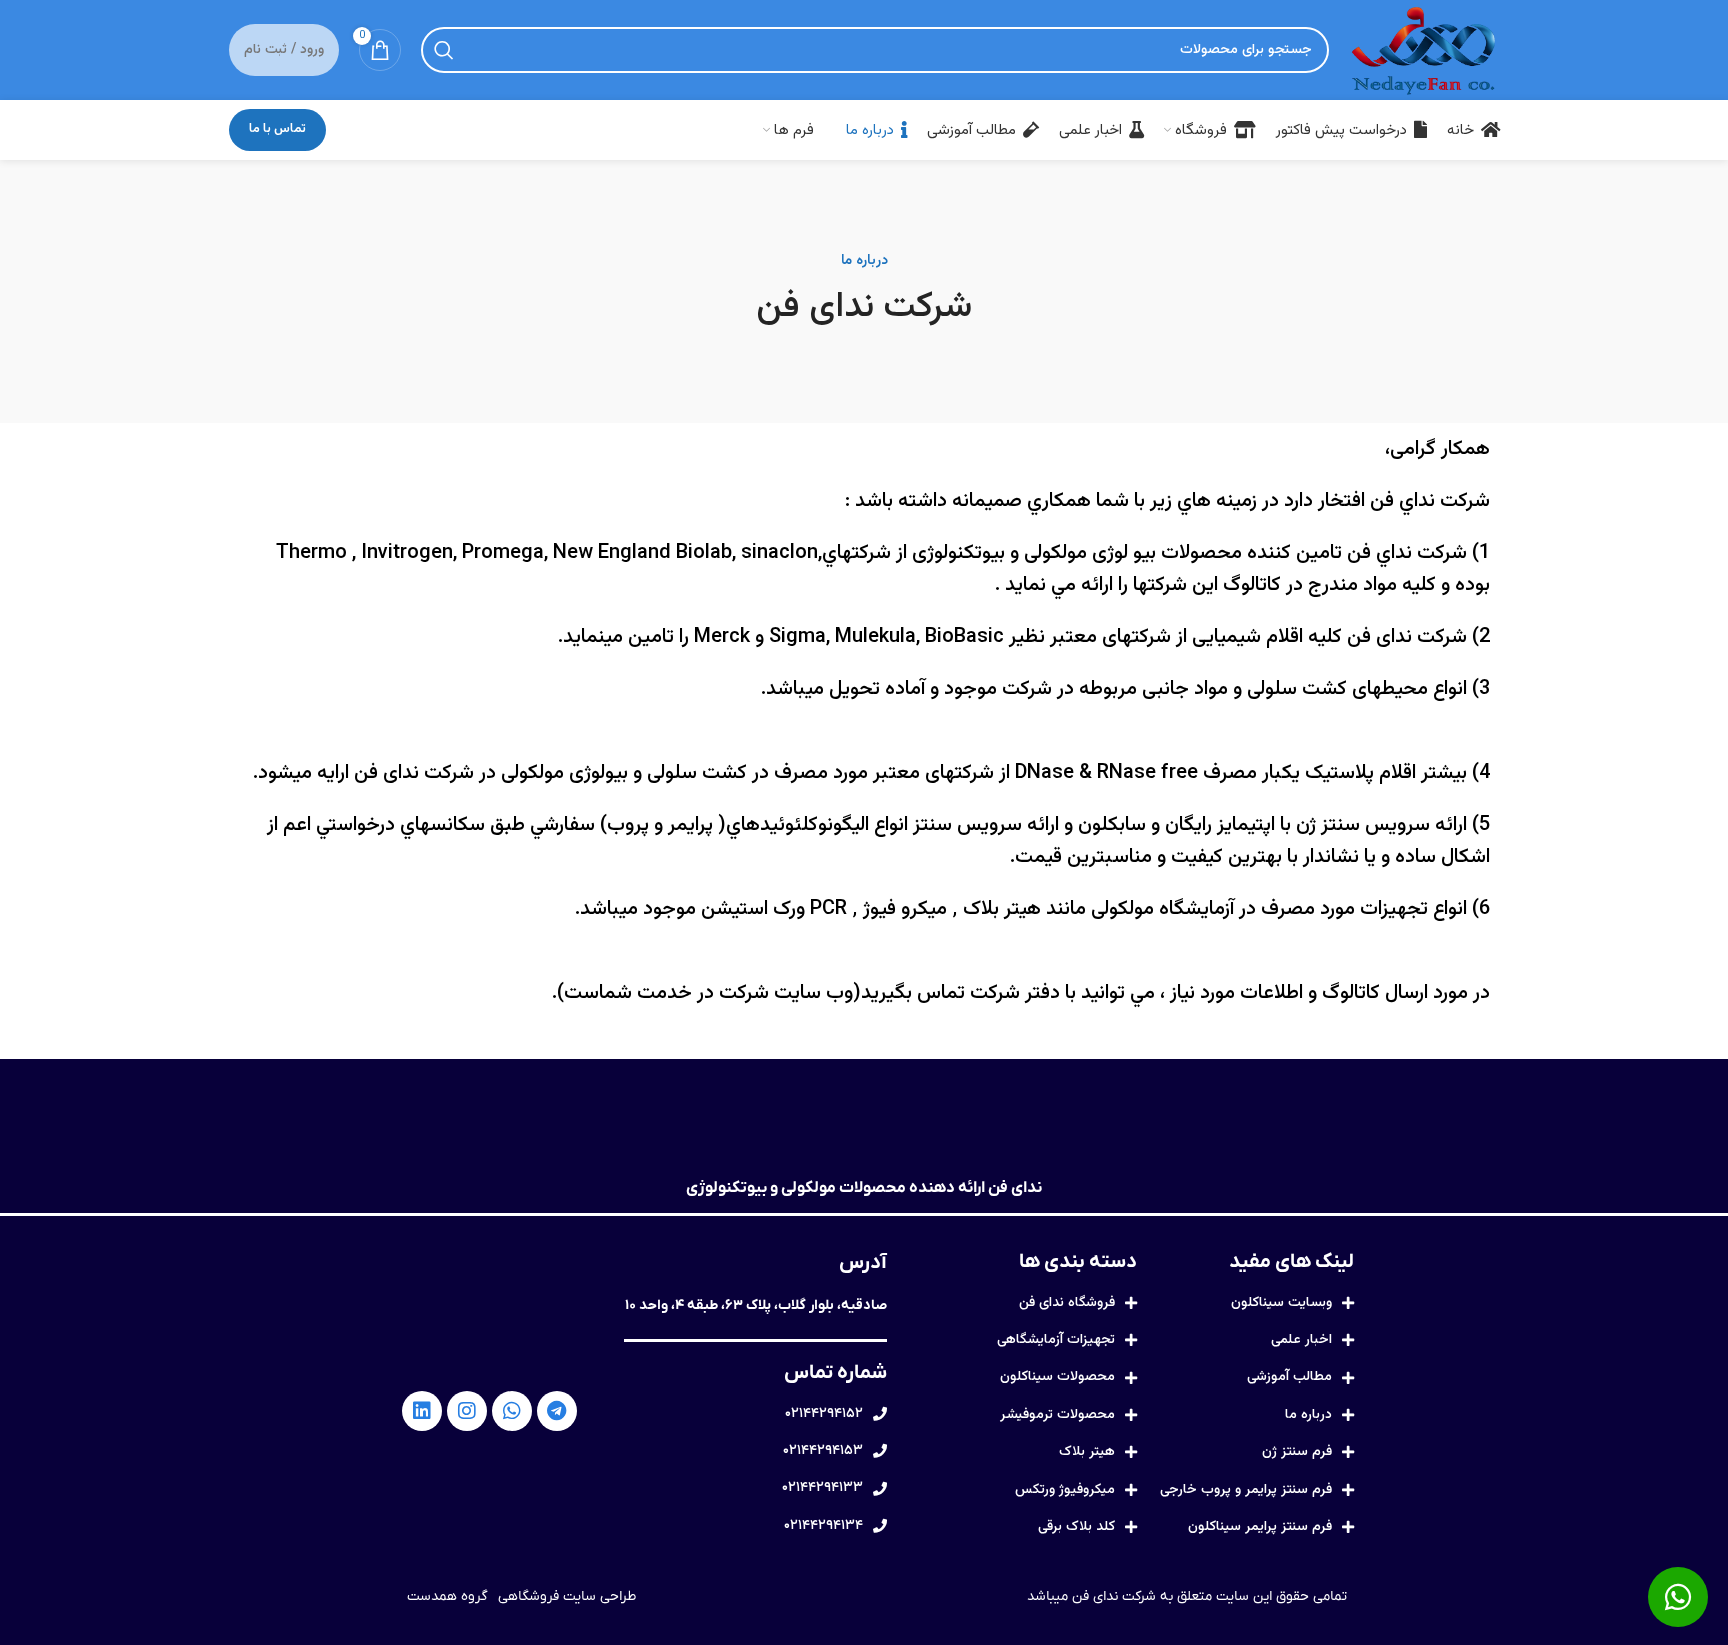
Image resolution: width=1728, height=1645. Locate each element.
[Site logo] (1424, 51)
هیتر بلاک (1087, 1452)
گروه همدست (447, 1596)
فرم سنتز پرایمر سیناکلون (1260, 1527)
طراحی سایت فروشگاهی (567, 1596)
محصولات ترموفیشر (1057, 1415)
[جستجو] (444, 50)
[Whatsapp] (512, 1411)
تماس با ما (277, 129)
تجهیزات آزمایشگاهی (1056, 1340)
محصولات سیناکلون (1057, 1377)
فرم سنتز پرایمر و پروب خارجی (1246, 1490)
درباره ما (1308, 1415)
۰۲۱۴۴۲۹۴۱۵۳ (823, 1451)
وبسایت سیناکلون (1281, 1303)
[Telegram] (557, 1411)
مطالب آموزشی (1289, 1377)
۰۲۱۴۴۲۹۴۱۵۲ (824, 1414)
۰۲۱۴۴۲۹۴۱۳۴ (823, 1526)
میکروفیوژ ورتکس (1065, 1490)
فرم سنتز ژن (1297, 1452)
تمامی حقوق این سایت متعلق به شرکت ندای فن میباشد (1187, 1596)
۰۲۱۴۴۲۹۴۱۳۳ (822, 1488)
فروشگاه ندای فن (1067, 1303)
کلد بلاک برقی (1076, 1527)
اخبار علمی (1301, 1340)
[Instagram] (467, 1411)
